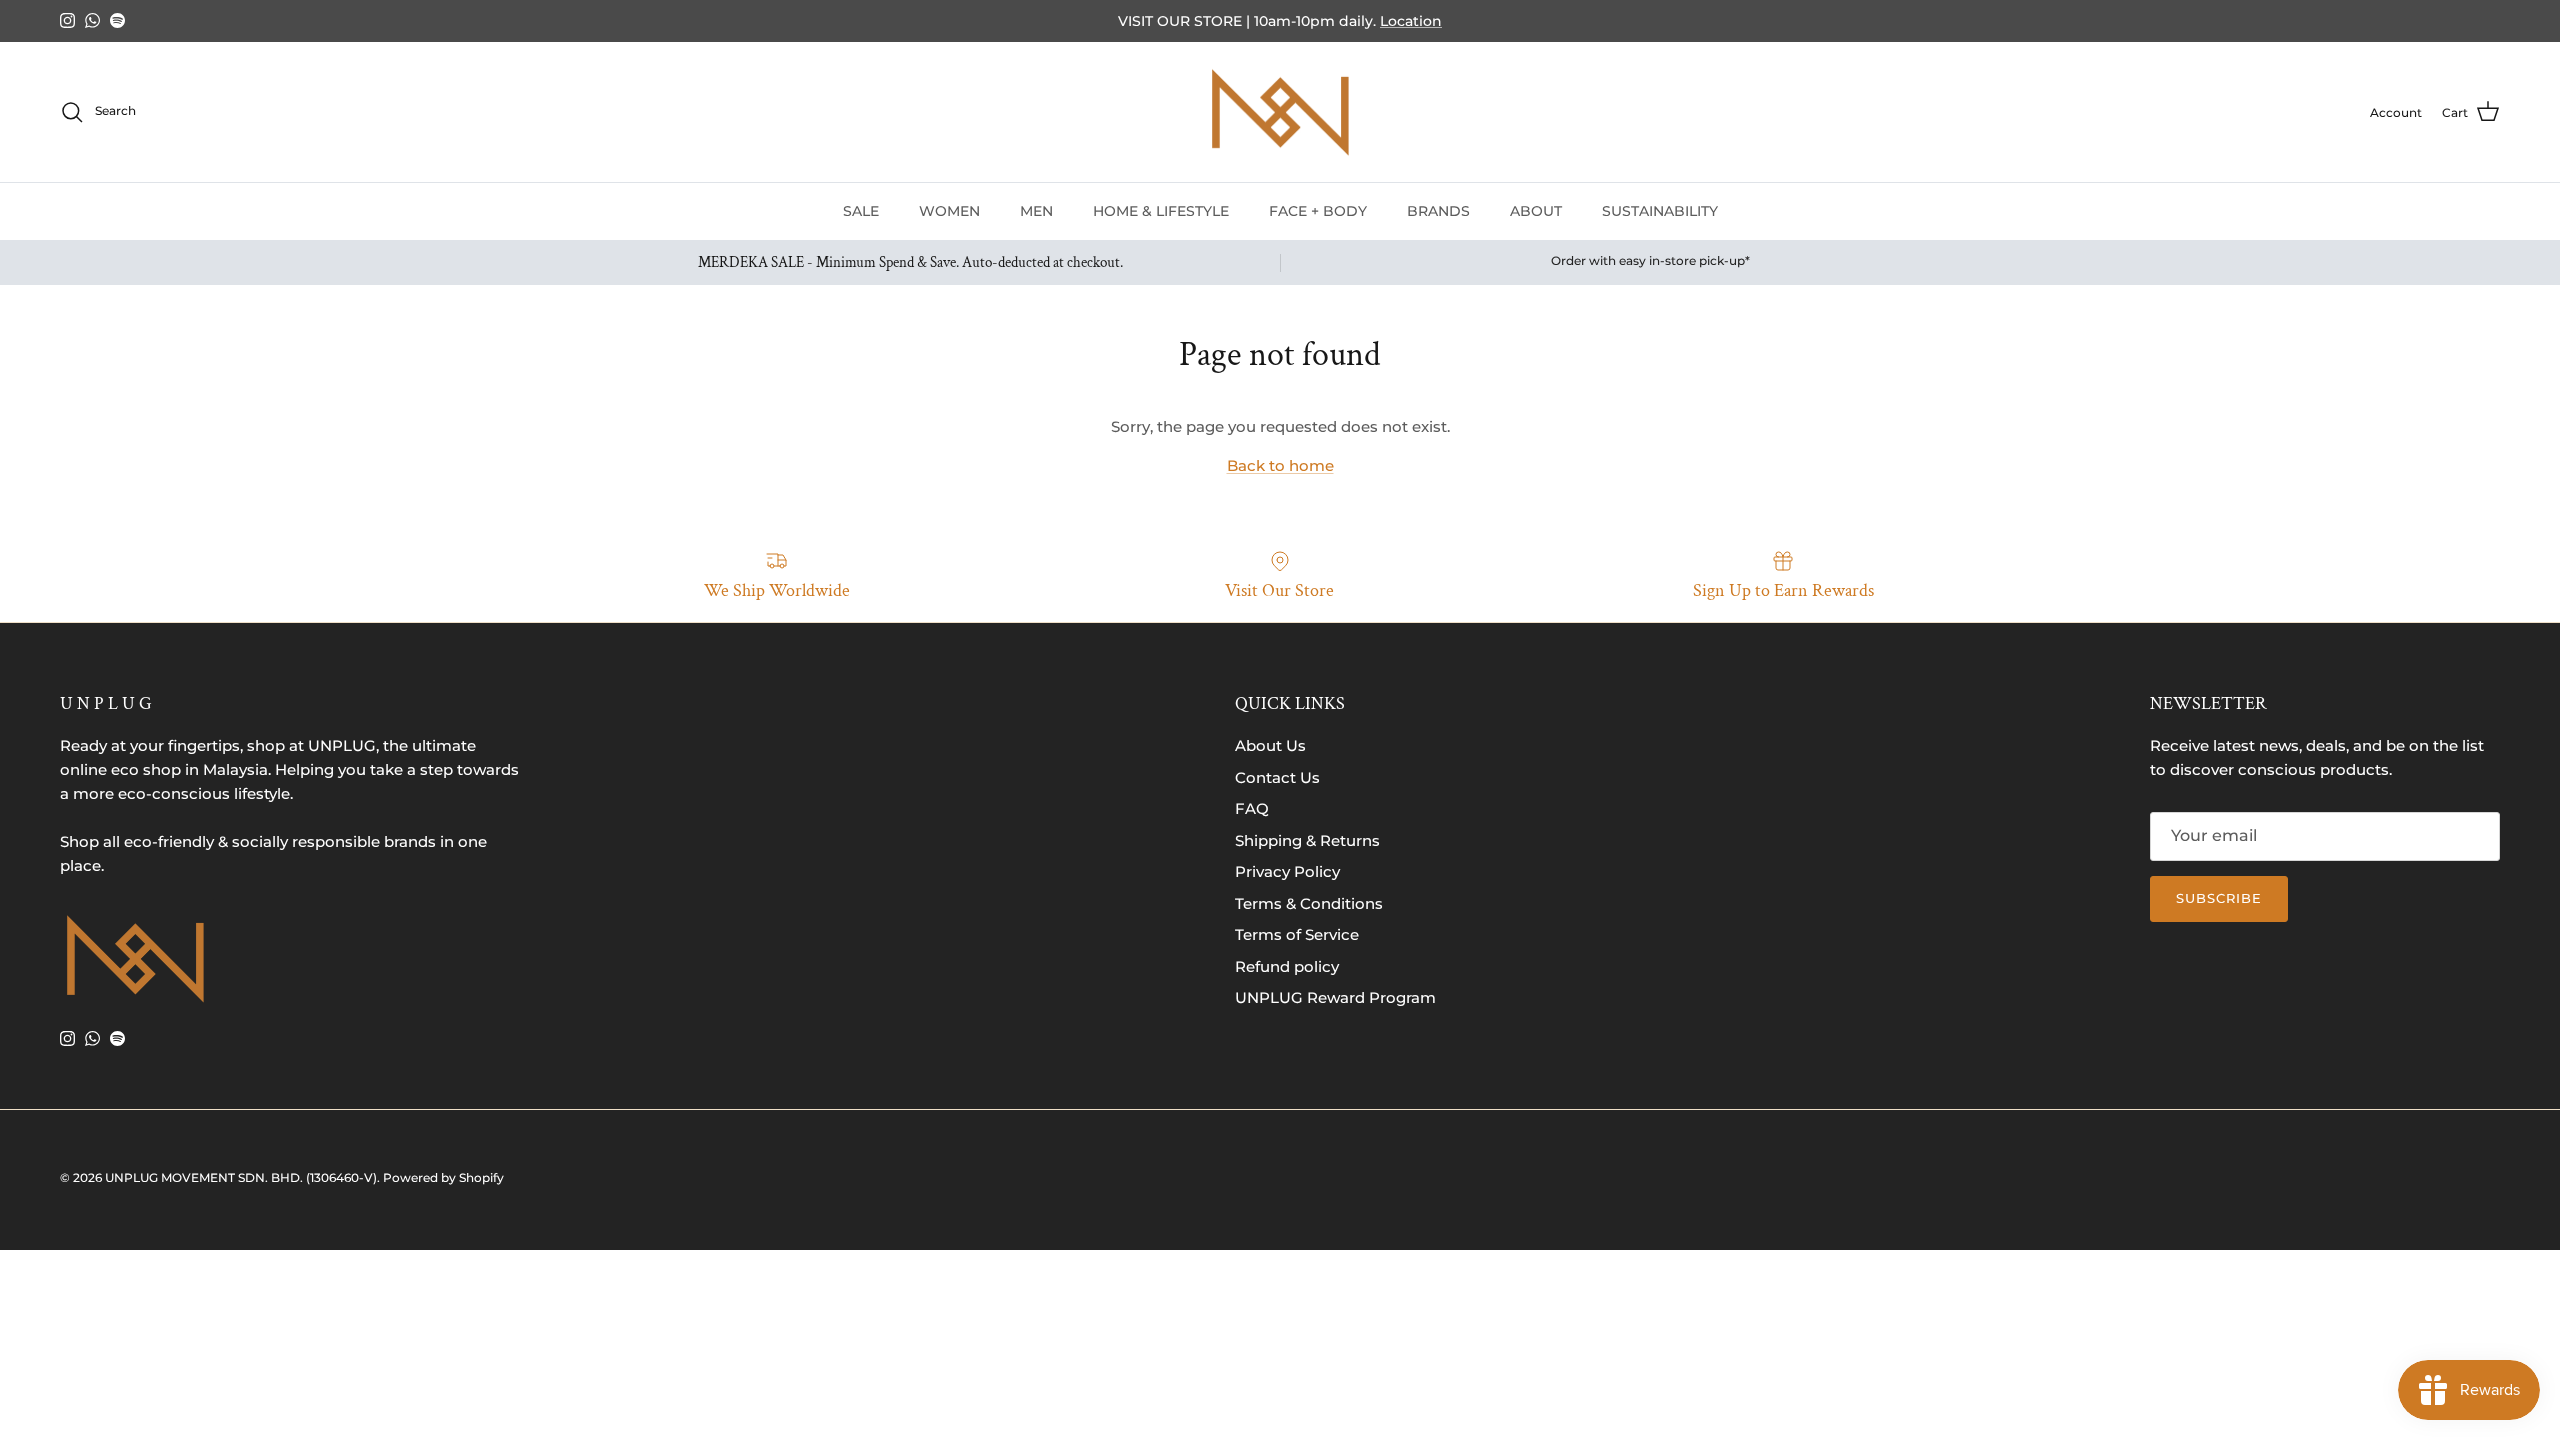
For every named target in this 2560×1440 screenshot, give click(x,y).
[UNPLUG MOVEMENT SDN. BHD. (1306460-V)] (1280, 112)
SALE (861, 211)
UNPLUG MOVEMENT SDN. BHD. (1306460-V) (241, 1177)
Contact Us (1277, 777)
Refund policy (1287, 966)
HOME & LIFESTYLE (1161, 211)
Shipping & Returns (1307, 840)
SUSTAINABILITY (1660, 211)
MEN (1036, 211)
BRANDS (1438, 211)
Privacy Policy (1287, 871)
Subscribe (2219, 898)
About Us (1270, 745)
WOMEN (949, 211)
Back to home (1280, 465)
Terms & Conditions (1309, 903)
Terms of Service (1297, 934)
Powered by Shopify (443, 1177)
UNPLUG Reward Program (1335, 997)
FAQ (1252, 808)
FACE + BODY (1318, 211)
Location (1411, 21)
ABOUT (1536, 211)
